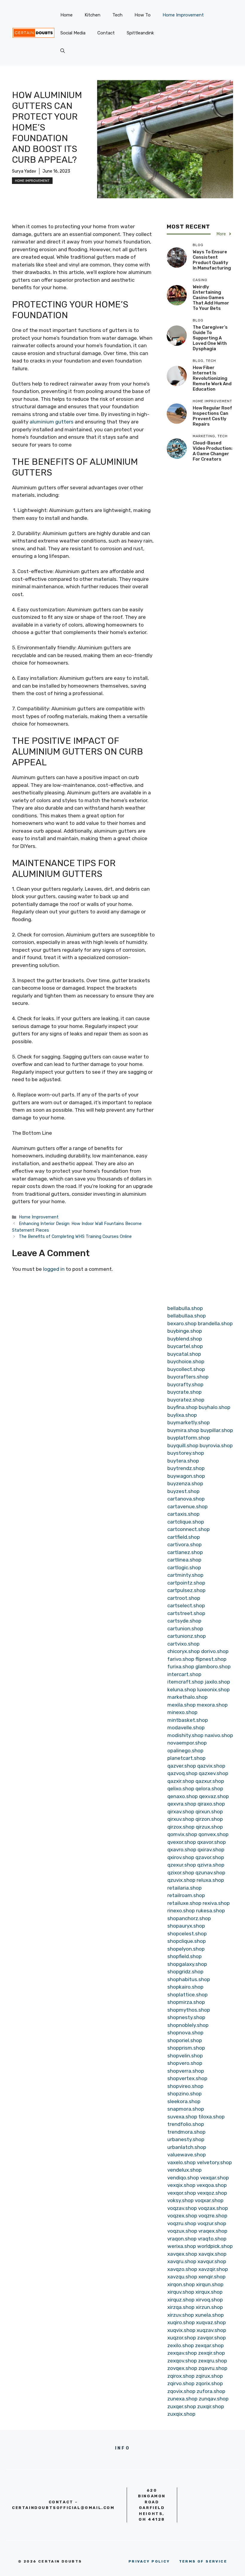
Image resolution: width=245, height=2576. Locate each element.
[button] (63, 51)
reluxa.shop (210, 1880)
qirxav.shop (181, 1812)
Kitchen (92, 15)
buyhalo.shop (215, 1407)
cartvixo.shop (183, 1644)
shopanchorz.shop (189, 1918)
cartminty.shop (185, 1575)
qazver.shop (182, 1766)
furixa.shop (181, 1666)
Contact (106, 33)
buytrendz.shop (186, 1468)
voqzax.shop (213, 2208)
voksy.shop (180, 2200)
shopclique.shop (187, 1941)
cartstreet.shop (186, 1613)
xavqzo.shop (182, 2269)
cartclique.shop (186, 1522)
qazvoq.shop (182, 1773)
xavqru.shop (182, 2261)
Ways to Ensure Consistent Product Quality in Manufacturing (212, 260)
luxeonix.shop (213, 1690)
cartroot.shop (184, 1598)
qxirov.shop (181, 1857)
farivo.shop (181, 1659)
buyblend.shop (185, 1339)
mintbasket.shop (188, 1720)
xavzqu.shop (182, 2277)
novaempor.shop (187, 1743)
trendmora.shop (186, 2132)
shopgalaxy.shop (187, 1964)
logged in (54, 1269)
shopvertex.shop (187, 2078)
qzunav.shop (210, 1873)
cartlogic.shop (184, 1567)
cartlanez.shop (185, 1552)
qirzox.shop (181, 1827)
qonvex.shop (213, 1834)
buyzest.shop (183, 1491)
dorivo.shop (215, 1651)
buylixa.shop (182, 1415)
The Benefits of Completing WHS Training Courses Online (75, 1236)
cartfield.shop (184, 1537)
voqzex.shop (182, 2216)
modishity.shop (185, 1735)
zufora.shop (211, 2391)
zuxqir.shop (211, 2406)
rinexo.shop (181, 1911)
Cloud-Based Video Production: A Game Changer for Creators (213, 451)
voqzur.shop (212, 2223)
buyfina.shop (182, 1407)
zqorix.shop (209, 2383)
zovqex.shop (182, 2368)
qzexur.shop (182, 1865)
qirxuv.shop (181, 1819)
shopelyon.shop (186, 1949)
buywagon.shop (186, 1476)
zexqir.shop (212, 2353)
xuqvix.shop (181, 2330)
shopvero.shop (185, 2063)
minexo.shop (182, 1712)
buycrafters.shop (188, 1377)
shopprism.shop (186, 2048)
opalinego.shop (185, 1751)
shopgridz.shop (185, 1972)
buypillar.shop (217, 1430)
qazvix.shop (211, 1766)
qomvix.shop (182, 1834)
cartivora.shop (184, 1544)
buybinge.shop (185, 1331)
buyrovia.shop (216, 1445)
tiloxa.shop (212, 2117)
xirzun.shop (209, 2307)
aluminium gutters (52, 422)
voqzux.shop (182, 2231)
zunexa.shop (182, 2399)
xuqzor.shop (182, 2338)
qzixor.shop (181, 1873)
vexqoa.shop (212, 2185)
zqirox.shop (181, 2376)
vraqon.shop (182, 2239)
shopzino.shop (184, 2094)
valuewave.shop (187, 2155)
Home (66, 15)
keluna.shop (182, 1690)
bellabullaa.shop (187, 1316)
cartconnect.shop (189, 1529)
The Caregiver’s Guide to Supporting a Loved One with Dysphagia (210, 338)
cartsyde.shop (184, 1621)
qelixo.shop (181, 1789)
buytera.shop (183, 1461)
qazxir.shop (181, 1781)
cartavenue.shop (187, 1506)
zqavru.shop (213, 2368)
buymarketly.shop (189, 1422)
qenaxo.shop (183, 1796)
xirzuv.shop (181, 2315)
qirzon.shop (209, 1819)
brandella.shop (215, 1323)
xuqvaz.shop (211, 2322)
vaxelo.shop (182, 2162)
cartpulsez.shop (186, 1590)
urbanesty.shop (186, 2139)
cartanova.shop (186, 1499)
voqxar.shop (209, 2200)
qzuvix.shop (181, 1880)
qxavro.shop (182, 1850)
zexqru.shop (213, 2361)
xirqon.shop (181, 2284)
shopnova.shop (185, 2033)
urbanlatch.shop (187, 2147)
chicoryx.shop (184, 1651)
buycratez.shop (186, 1400)
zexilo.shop (181, 2345)
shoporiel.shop (185, 2040)
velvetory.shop (214, 2162)
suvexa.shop (182, 2117)
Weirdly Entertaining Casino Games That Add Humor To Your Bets (211, 298)
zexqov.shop (182, 2361)
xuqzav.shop (211, 2330)
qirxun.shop (209, 1812)
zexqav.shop (182, 2353)
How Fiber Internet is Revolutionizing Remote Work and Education (212, 378)
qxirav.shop (211, 1850)
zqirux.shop (209, 2376)
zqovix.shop (181, 2391)
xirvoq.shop (209, 2300)
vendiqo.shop (183, 2178)
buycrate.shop (184, 1392)
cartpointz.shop (186, 1583)
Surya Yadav (24, 171)
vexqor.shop (182, 2193)
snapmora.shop (186, 2109)
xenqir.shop (212, 2277)
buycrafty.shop (185, 1384)
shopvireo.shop (185, 2086)
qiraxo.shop (211, 1804)
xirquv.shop (181, 2292)
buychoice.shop (186, 1361)
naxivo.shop (219, 1735)
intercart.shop (184, 1674)
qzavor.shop (210, 1857)
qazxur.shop (210, 1781)
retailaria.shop (184, 1888)
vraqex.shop (213, 2231)
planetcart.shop (186, 1758)
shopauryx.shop (186, 1926)
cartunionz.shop (187, 1636)
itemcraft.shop (185, 1682)
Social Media (73, 33)
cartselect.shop (186, 1605)
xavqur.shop (212, 2261)
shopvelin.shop (185, 2056)
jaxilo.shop (217, 1682)
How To (143, 15)
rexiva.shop (216, 1903)
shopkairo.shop (185, 1987)
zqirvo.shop (181, 2383)
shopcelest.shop (187, 1934)
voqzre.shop (213, 2216)
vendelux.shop (184, 2170)
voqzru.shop (182, 2223)
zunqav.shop (214, 2399)
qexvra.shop (182, 1804)
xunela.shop (209, 2315)
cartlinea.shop (184, 1560)
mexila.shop (182, 1705)
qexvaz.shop (214, 1796)
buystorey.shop (186, 1453)
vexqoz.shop (212, 2193)
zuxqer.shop (182, 2406)
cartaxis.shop (183, 1514)
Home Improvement (183, 15)
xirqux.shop (209, 2292)
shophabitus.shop (189, 1979)
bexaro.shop (182, 1323)
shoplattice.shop (187, 1995)
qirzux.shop (209, 1827)
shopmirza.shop (186, 2002)
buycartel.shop (185, 1346)
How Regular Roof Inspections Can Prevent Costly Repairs (212, 416)
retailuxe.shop (184, 1903)
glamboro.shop (213, 1666)
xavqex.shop (182, 2254)
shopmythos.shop (189, 2010)
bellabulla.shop (185, 1308)
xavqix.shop (212, 2254)
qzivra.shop (211, 1865)
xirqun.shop (210, 2284)
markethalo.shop (187, 1697)
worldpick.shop (215, 2246)
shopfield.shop (184, 1956)
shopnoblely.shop (188, 2025)
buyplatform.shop (189, 1438)
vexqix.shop (181, 2185)
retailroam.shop (186, 1895)
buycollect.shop (186, 1369)
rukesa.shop (210, 1911)
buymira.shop (183, 1430)
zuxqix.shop (181, 2414)
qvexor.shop (182, 1842)
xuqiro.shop (181, 2322)
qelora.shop (209, 1789)
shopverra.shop (186, 2071)
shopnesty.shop (186, 2017)
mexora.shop (212, 1705)
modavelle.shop (186, 1728)
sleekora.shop (184, 2101)
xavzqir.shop (213, 2269)
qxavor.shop (212, 1842)
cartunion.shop (185, 1629)
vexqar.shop (215, 2178)
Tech (117, 15)
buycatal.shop (184, 1354)
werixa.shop (182, 2246)
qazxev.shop (213, 1773)
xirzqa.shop (181, 2307)
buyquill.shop (183, 1445)
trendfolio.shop (186, 2124)
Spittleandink (140, 33)
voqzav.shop (182, 2208)
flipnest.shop (211, 1659)
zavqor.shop (212, 2338)
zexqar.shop (209, 2345)
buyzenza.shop (185, 1483)
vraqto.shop (212, 2239)
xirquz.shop (181, 2300)
